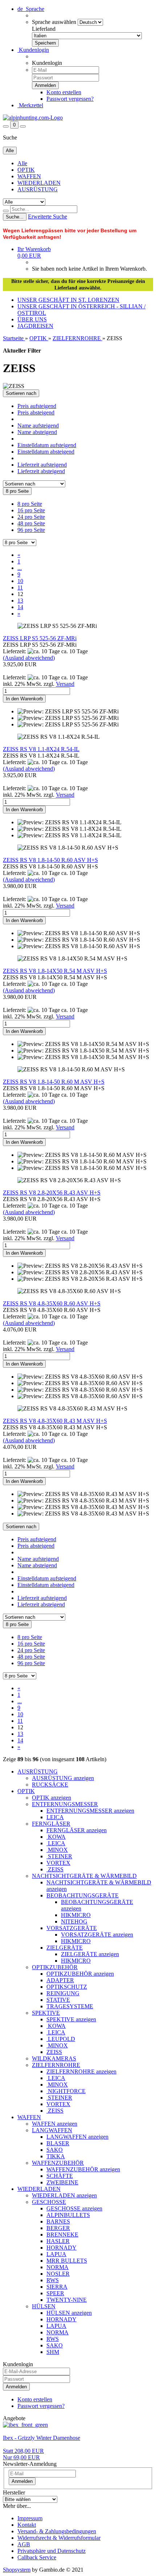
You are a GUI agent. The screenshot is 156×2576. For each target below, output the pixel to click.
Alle (22, 163)
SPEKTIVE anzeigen (71, 2019)
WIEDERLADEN (39, 183)
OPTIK (26, 170)
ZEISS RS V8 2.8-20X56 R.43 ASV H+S (52, 1193)
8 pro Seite (30, 504)
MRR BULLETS (67, 2261)
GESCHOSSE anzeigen (74, 2208)
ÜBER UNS (32, 319)
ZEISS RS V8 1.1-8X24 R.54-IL (41, 749)
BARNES (58, 2221)
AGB (24, 2544)
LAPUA (56, 2254)
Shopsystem (17, 2570)
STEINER (59, 1856)
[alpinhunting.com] (33, 118)
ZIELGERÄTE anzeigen (90, 1954)
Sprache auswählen (54, 22)
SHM (53, 2352)
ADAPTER (60, 1980)
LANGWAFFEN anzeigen (77, 2137)
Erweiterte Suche (48, 216)
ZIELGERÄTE (65, 1948)
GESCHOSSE (49, 2202)
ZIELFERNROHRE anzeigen (81, 2071)
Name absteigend (37, 432)
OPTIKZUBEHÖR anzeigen (80, 1974)
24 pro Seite (31, 517)
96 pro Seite (31, 530)
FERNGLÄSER (51, 1824)
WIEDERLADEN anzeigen (64, 2195)
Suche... (15, 217)
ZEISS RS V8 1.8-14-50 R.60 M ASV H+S (54, 1082)
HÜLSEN (44, 2306)
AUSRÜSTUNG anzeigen (63, 1778)
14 (20, 607)
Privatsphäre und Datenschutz (52, 2551)
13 (20, 601)
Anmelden (16, 2387)
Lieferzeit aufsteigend (42, 465)
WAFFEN (29, 176)
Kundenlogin (33, 50)
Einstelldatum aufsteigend (47, 445)
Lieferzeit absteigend (41, 471)
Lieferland (44, 29)
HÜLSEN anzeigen (69, 2313)
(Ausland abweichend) (29, 658)
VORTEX (58, 1863)
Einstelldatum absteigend (46, 452)
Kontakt (27, 2525)
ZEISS (55, 1869)
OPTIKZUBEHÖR (55, 1967)
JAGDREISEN (35, 326)
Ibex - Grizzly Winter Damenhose (42, 2438)
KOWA (56, 1837)
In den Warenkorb (24, 699)
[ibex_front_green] (25, 2425)
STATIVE (58, 2000)
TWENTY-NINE (67, 2300)
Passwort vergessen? (70, 99)
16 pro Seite (31, 510)
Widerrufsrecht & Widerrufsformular (59, 2538)
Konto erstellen (64, 92)
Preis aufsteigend (37, 406)
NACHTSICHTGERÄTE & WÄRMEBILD (84, 1876)
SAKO (55, 2150)
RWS (53, 2280)
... (20, 568)
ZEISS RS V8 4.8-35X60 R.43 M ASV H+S (55, 1421)
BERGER (58, 2228)
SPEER (55, 2293)
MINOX (57, 1850)
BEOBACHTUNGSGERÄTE (83, 1895)
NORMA (58, 2267)
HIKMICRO (76, 1915)
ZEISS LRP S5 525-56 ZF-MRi (40, 638)
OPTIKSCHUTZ (67, 1987)
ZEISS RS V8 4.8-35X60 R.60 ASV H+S (52, 1303)
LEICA (55, 1817)
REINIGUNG (63, 1993)
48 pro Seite (31, 523)
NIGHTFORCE (66, 2091)
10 (20, 581)
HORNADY (61, 2248)
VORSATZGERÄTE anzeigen (97, 1935)
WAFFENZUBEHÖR (58, 2163)
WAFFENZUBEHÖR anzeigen (83, 2169)
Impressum (30, 2518)
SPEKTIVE (46, 2013)
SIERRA (57, 2287)
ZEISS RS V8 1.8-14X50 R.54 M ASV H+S (55, 971)
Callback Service (37, 2557)
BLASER (58, 2143)
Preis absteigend (36, 412)
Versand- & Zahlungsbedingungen (57, 2531)
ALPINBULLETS (68, 2215)
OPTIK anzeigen (52, 1798)
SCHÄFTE (60, 2176)
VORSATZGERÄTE (72, 1928)
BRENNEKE (62, 2235)
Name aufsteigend (38, 426)
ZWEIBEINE (62, 2182)
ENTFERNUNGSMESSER (65, 1804)
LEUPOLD (61, 2039)
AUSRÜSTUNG (38, 189)
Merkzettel (30, 105)
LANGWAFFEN (52, 2130)
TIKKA (56, 2156)
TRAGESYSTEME (70, 2006)
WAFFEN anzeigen (55, 2124)
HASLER (58, 2241)
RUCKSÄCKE (50, 1785)
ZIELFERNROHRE (56, 2065)
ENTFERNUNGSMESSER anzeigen (90, 1811)
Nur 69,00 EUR (23, 2454)
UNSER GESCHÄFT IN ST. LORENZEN (68, 300)
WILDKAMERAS (54, 2058)
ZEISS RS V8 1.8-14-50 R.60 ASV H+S (50, 860)
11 (20, 587)
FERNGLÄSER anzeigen (77, 1830)
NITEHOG (74, 1921)
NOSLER (58, 2274)
